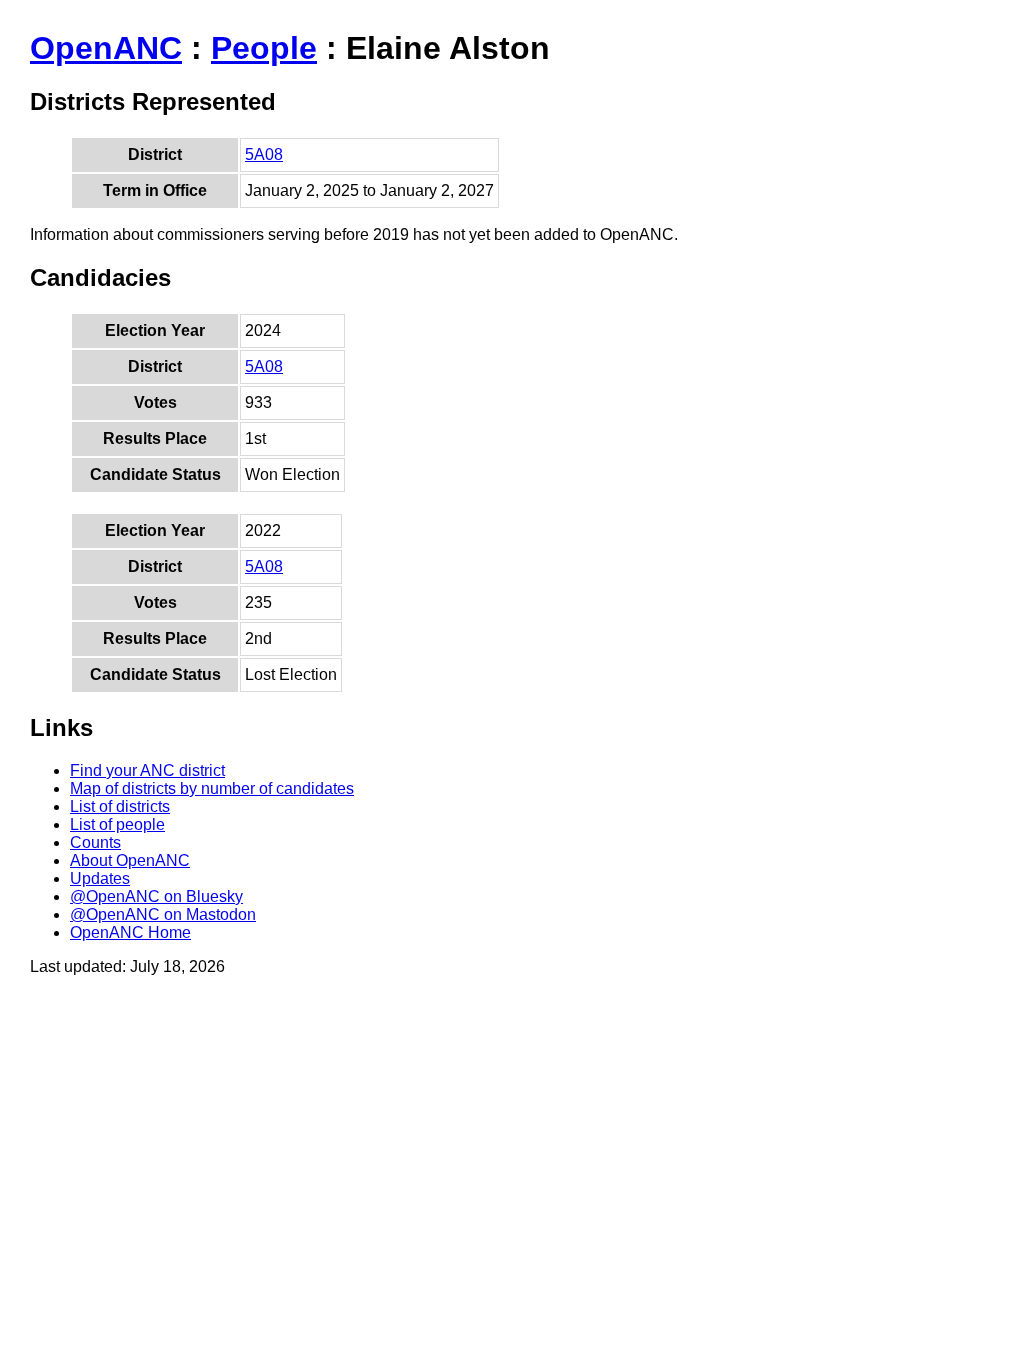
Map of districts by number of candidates (212, 788)
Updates (100, 878)
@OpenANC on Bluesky (156, 896)
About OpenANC (130, 860)
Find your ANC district (147, 770)
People (264, 48)
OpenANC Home (130, 932)
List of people (117, 824)
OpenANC (106, 48)
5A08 (264, 154)
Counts (95, 842)
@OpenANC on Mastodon (163, 914)
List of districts (120, 806)
